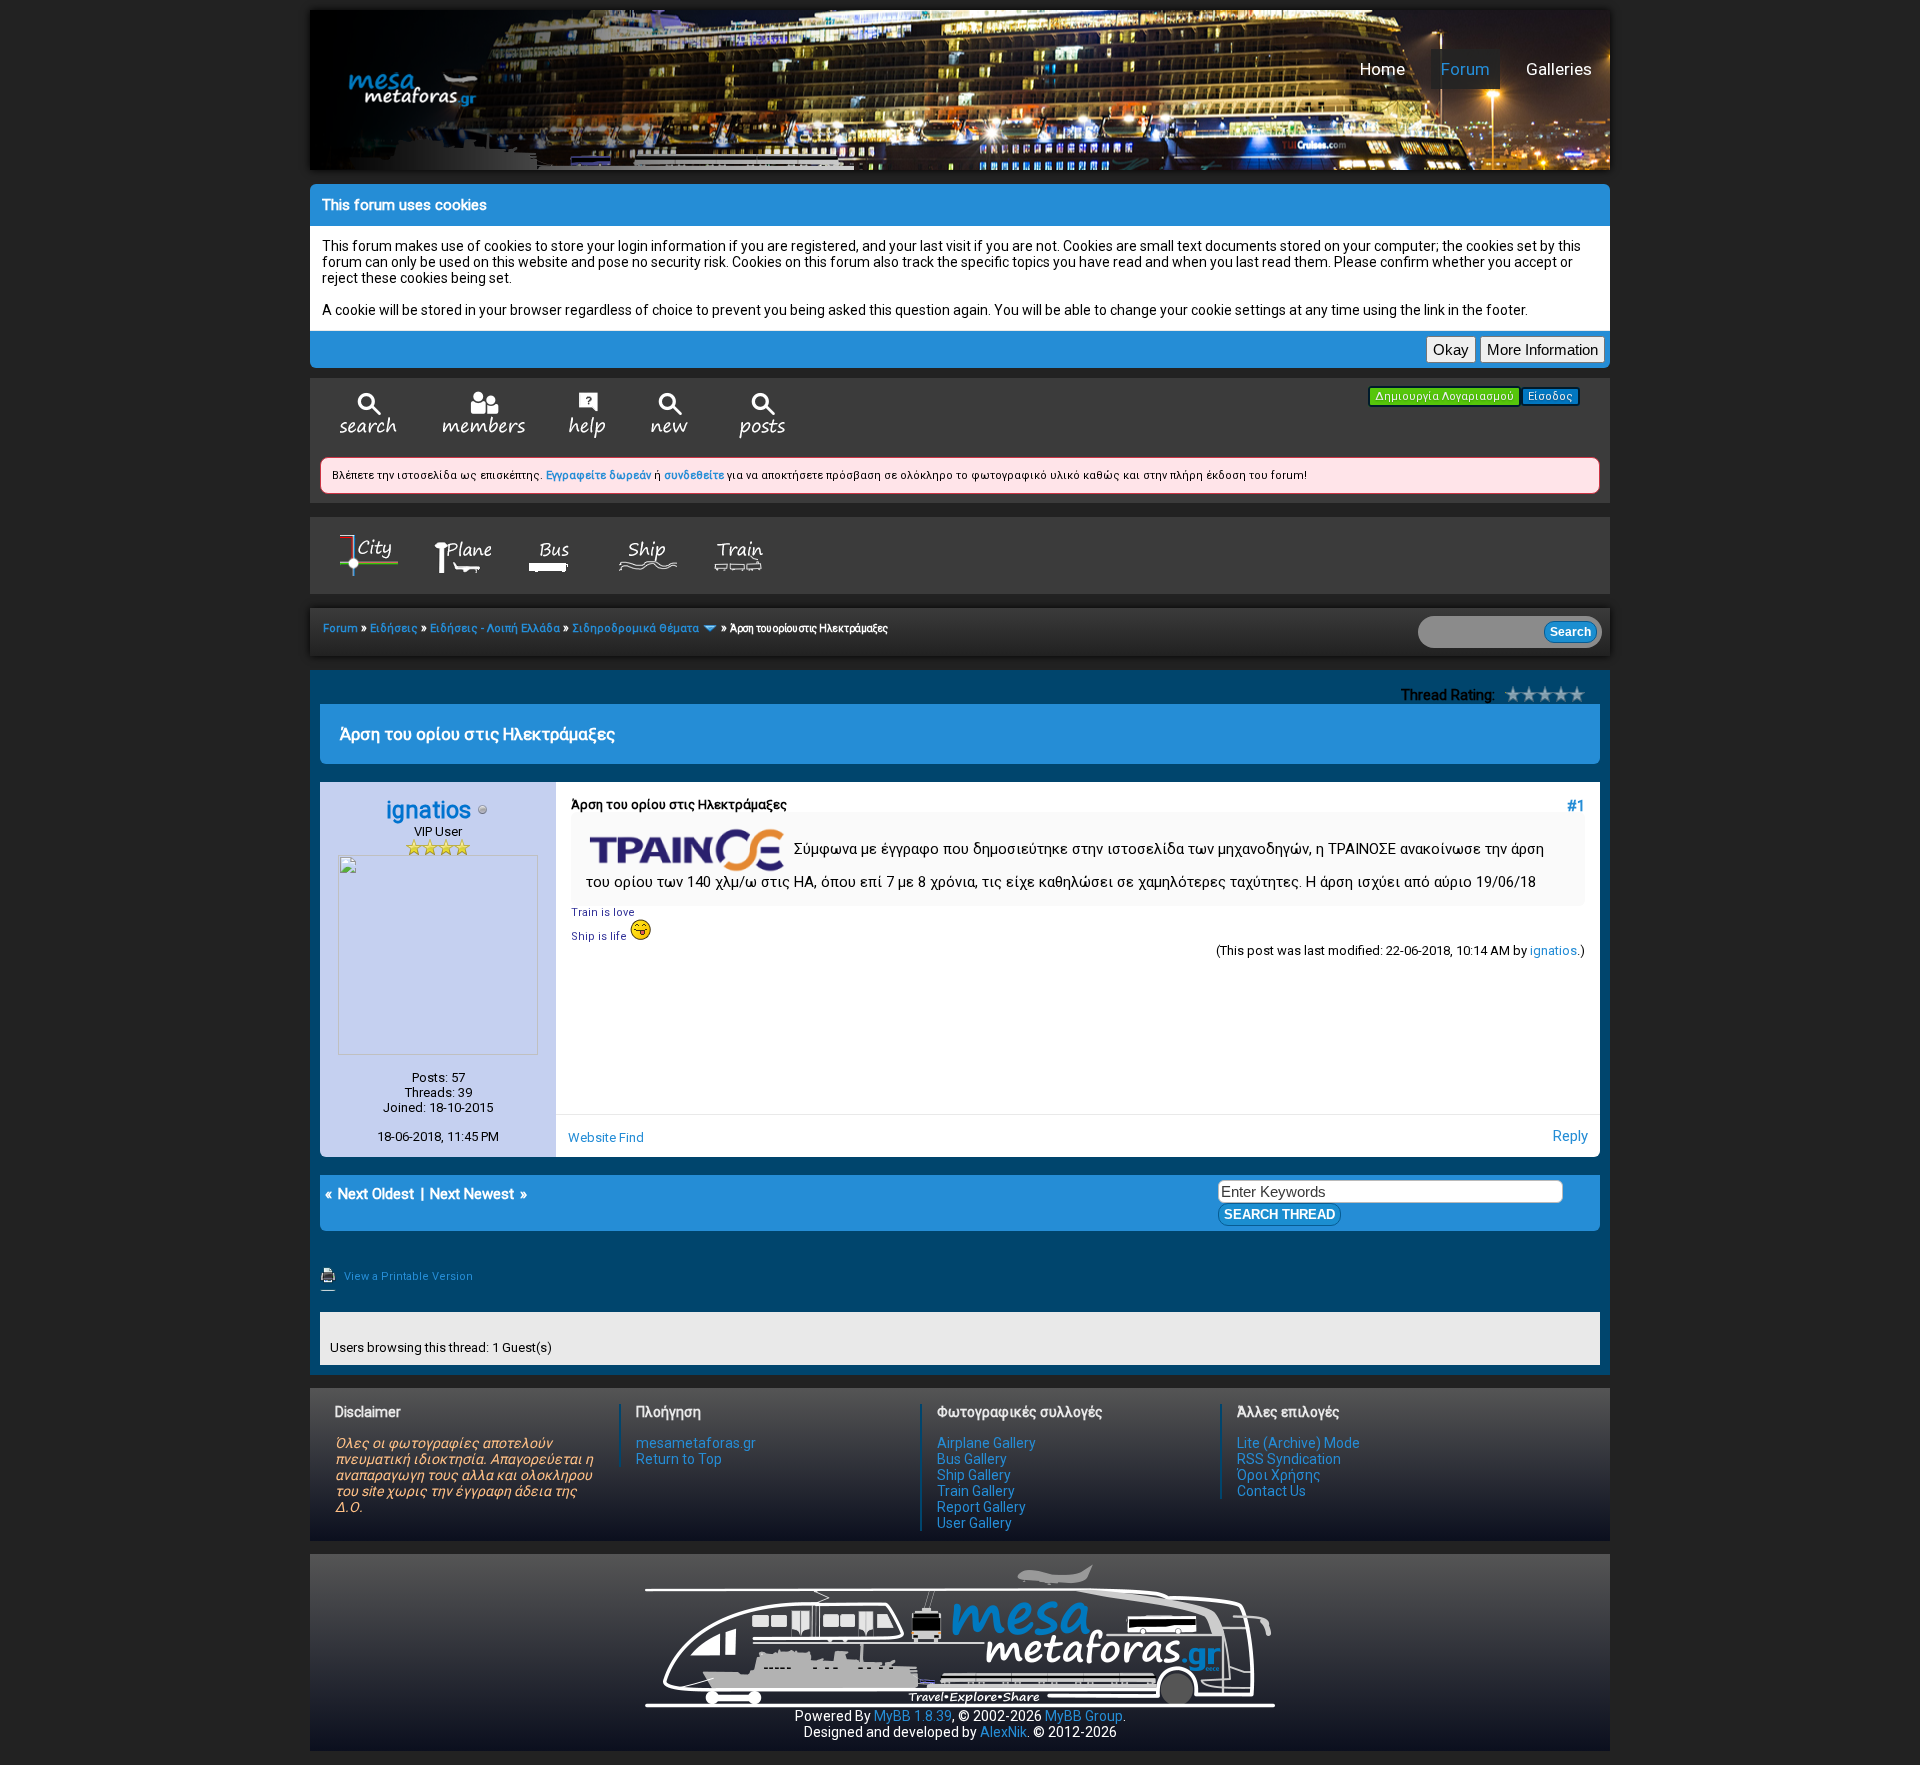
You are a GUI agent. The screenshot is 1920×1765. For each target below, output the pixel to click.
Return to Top (679, 1459)
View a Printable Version (408, 1276)
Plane (462, 554)
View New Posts (670, 415)
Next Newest (472, 1194)
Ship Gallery (974, 1475)
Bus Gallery (972, 1459)
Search (369, 415)
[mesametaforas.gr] (625, 90)
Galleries (1559, 69)
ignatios (1553, 950)
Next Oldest (376, 1194)
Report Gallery (981, 1507)
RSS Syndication (1289, 1459)
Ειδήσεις (394, 628)
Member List (483, 414)
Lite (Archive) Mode (1298, 1443)
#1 (1576, 806)
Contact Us (1271, 1491)
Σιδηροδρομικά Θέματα (635, 628)
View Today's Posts (763, 415)
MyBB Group (1084, 1716)
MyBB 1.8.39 (913, 1716)
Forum (1465, 69)
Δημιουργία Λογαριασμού (1444, 396)
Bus (555, 554)
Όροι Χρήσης (1279, 1475)
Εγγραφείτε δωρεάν (598, 475)
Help (587, 415)
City (369, 554)
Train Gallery (976, 1491)
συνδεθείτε (694, 475)
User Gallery (974, 1523)
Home (1382, 69)
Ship (648, 554)
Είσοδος (1550, 396)
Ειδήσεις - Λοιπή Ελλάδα (495, 628)
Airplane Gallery (986, 1443)
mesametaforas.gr (696, 1443)
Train (741, 554)
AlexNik (1003, 1732)
